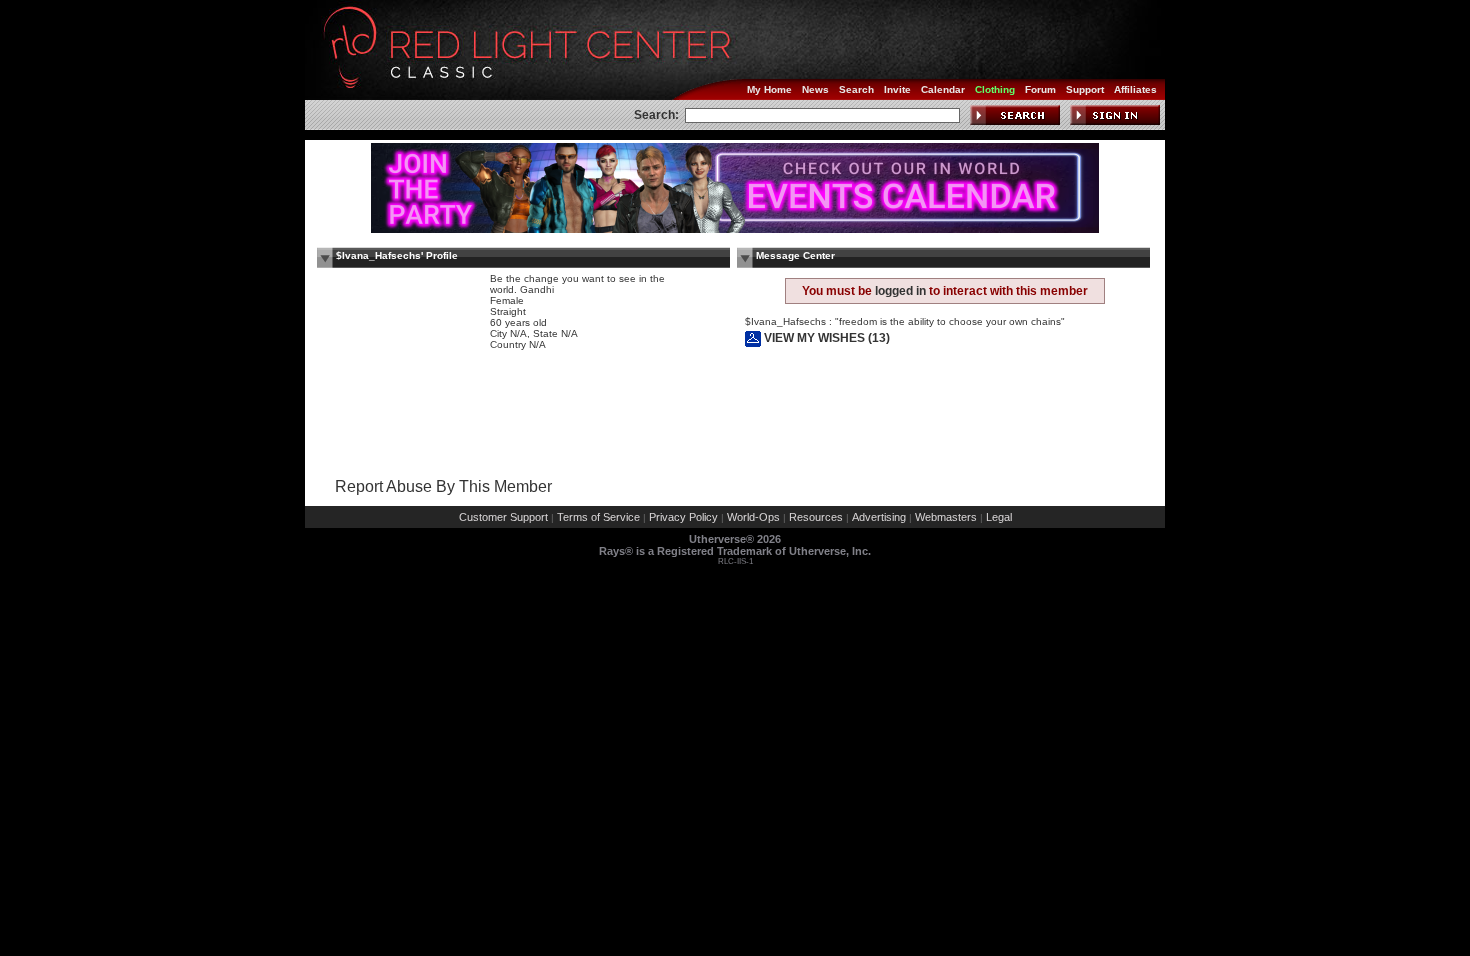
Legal (999, 517)
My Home (769, 89)
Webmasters (946, 517)
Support (1085, 89)
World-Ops (753, 517)
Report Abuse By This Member (443, 486)
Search (856, 89)
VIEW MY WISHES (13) (825, 338)
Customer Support (503, 517)
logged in (900, 291)
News (815, 89)
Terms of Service (598, 517)
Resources (816, 517)
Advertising (879, 517)
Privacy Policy (683, 517)
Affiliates (1135, 89)
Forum (1040, 89)
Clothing (995, 89)
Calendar (943, 89)
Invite (897, 89)
